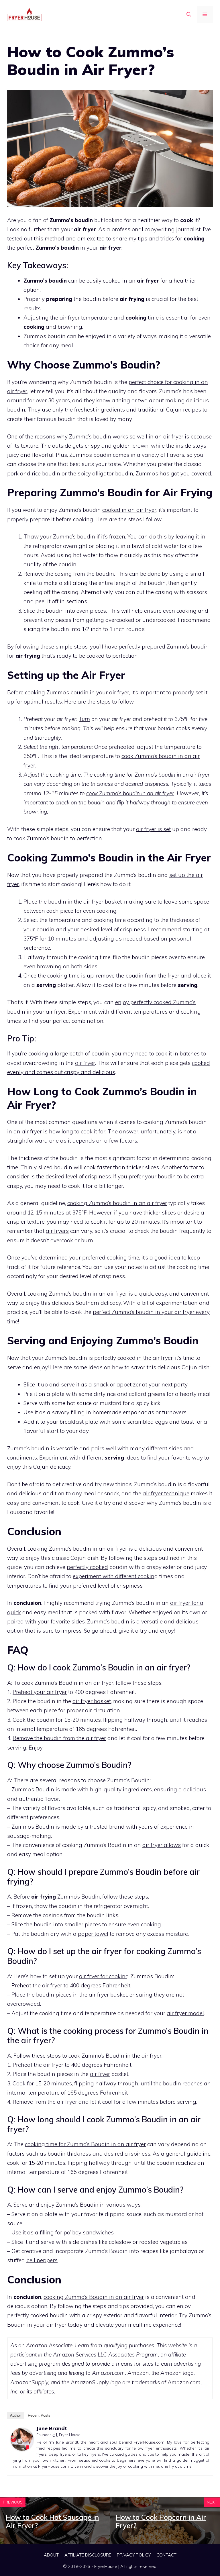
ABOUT (51, 2555)
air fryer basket (103, 902)
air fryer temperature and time (109, 318)
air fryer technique (166, 1493)
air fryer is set (153, 829)
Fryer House (70, 2435)
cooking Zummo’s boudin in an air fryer (117, 1203)
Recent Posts (39, 2415)
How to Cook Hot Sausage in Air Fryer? (52, 2521)
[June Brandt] (22, 2449)
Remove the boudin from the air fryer (59, 1738)
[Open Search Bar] (189, 14)
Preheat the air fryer (37, 1985)
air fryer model (185, 2013)
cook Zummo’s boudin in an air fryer (130, 793)
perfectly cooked (87, 1567)
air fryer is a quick (130, 1294)
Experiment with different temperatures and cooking (134, 1012)
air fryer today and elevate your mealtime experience (113, 2325)
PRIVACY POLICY (134, 2555)
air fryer (85, 1063)
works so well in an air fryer (148, 436)
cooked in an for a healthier (150, 281)
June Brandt (52, 2428)
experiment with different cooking (115, 1576)
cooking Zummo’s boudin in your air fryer (77, 692)
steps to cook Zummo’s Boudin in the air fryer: (105, 2056)
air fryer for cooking (104, 1976)
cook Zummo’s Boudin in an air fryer (67, 1683)
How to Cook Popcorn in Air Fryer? (161, 2521)
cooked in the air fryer (145, 1358)
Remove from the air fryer (45, 2102)
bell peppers (42, 2260)
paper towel (93, 1934)
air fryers (57, 1231)
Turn (84, 719)
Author (15, 2415)
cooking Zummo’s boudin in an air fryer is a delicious (95, 1549)
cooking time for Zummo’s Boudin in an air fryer (85, 2144)
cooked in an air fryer (129, 510)
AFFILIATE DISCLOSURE (88, 2555)
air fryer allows (162, 1845)
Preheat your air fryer (40, 1692)
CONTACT (166, 2555)
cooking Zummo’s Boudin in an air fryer (94, 2297)
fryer (204, 775)
